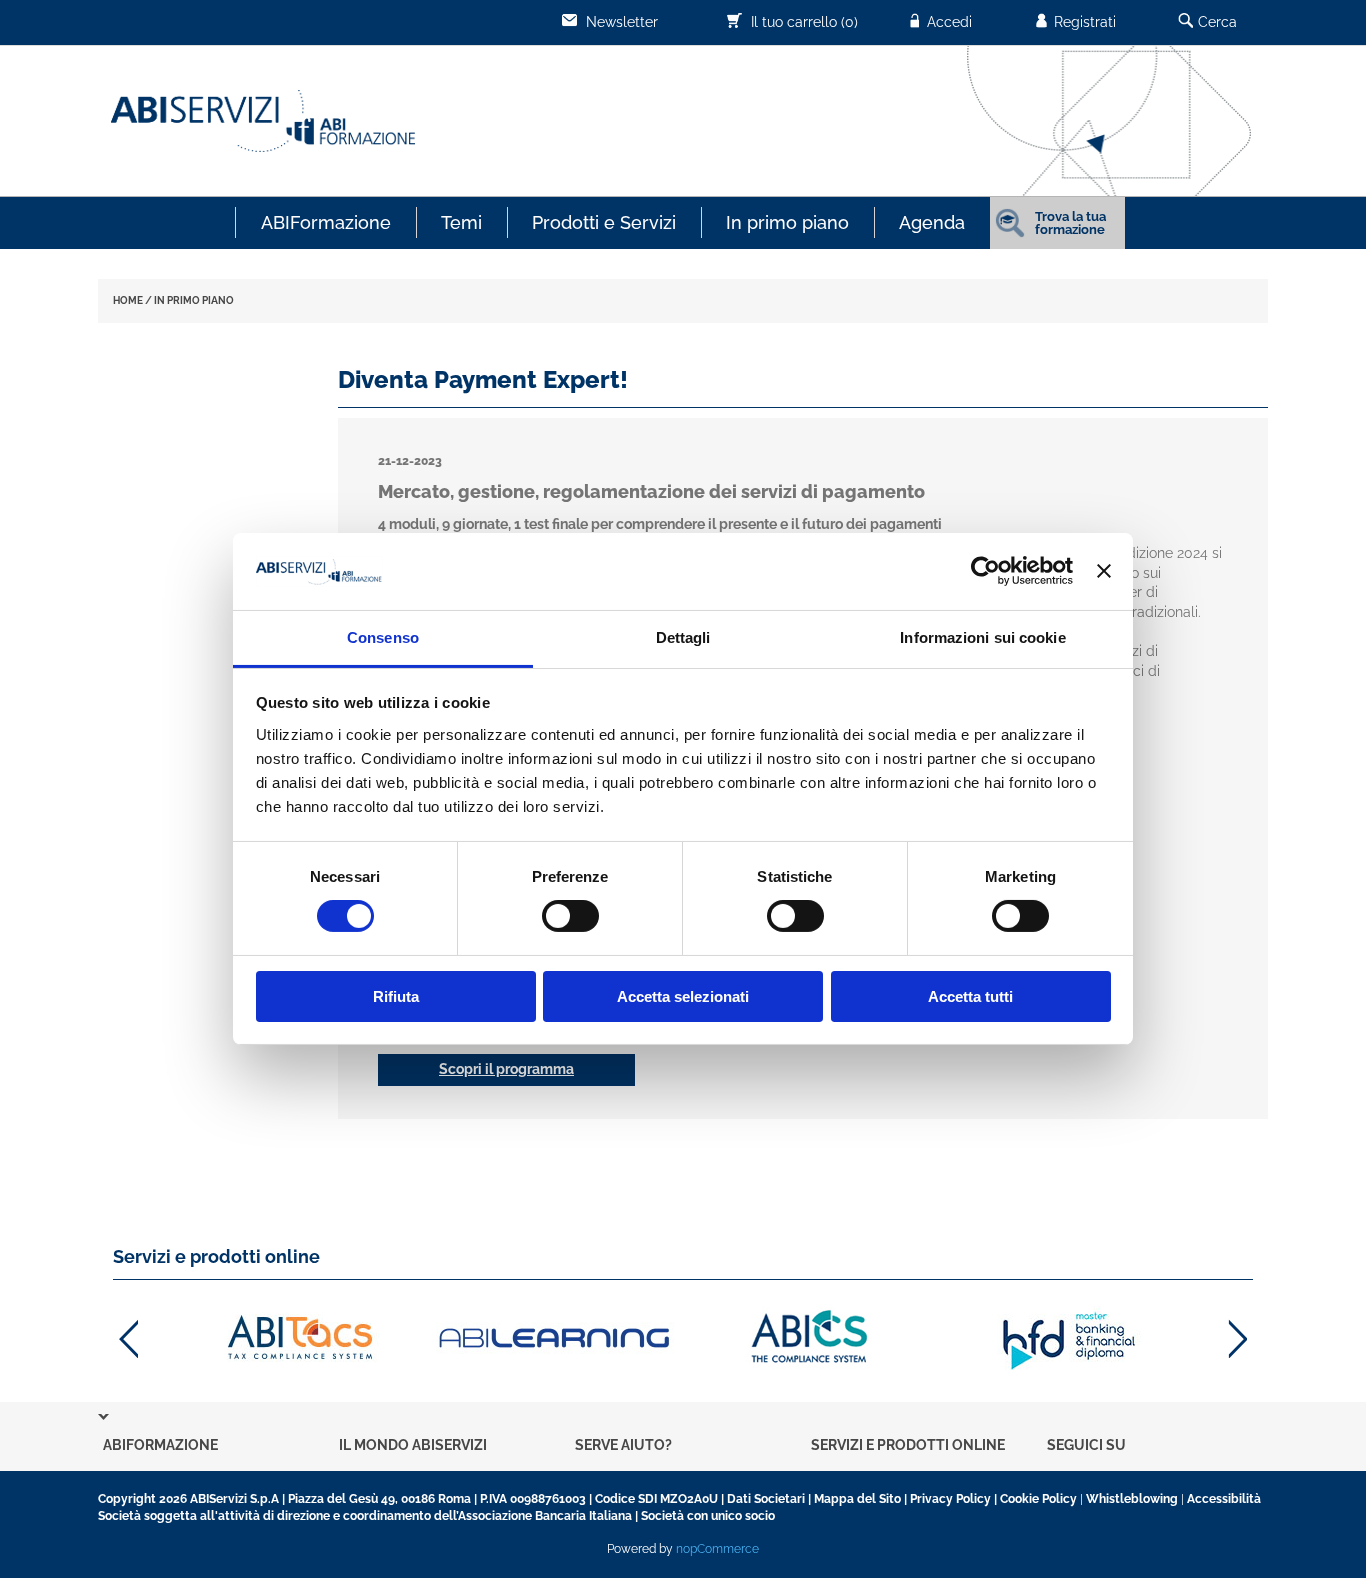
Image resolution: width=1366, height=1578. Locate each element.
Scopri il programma (506, 1069)
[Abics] (811, 1338)
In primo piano (787, 222)
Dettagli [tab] (683, 637)
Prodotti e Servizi (604, 222)
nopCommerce (717, 1549)
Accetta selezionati (683, 996)
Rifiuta (396, 996)
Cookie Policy (1038, 1499)
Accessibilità (1224, 1499)
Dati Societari (766, 1499)
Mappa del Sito (857, 1499)
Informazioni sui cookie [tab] (982, 637)
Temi (461, 222)
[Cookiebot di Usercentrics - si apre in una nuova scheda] (985, 571)
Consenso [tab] (383, 637)
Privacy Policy (950, 1499)
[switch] (570, 916)
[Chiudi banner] (1104, 571)
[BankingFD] (1068, 1338)
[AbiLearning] (555, 1338)
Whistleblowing (1132, 1499)
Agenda (932, 222)
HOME (128, 300)
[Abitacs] (298, 1338)
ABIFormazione (326, 222)
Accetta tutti (970, 996)
